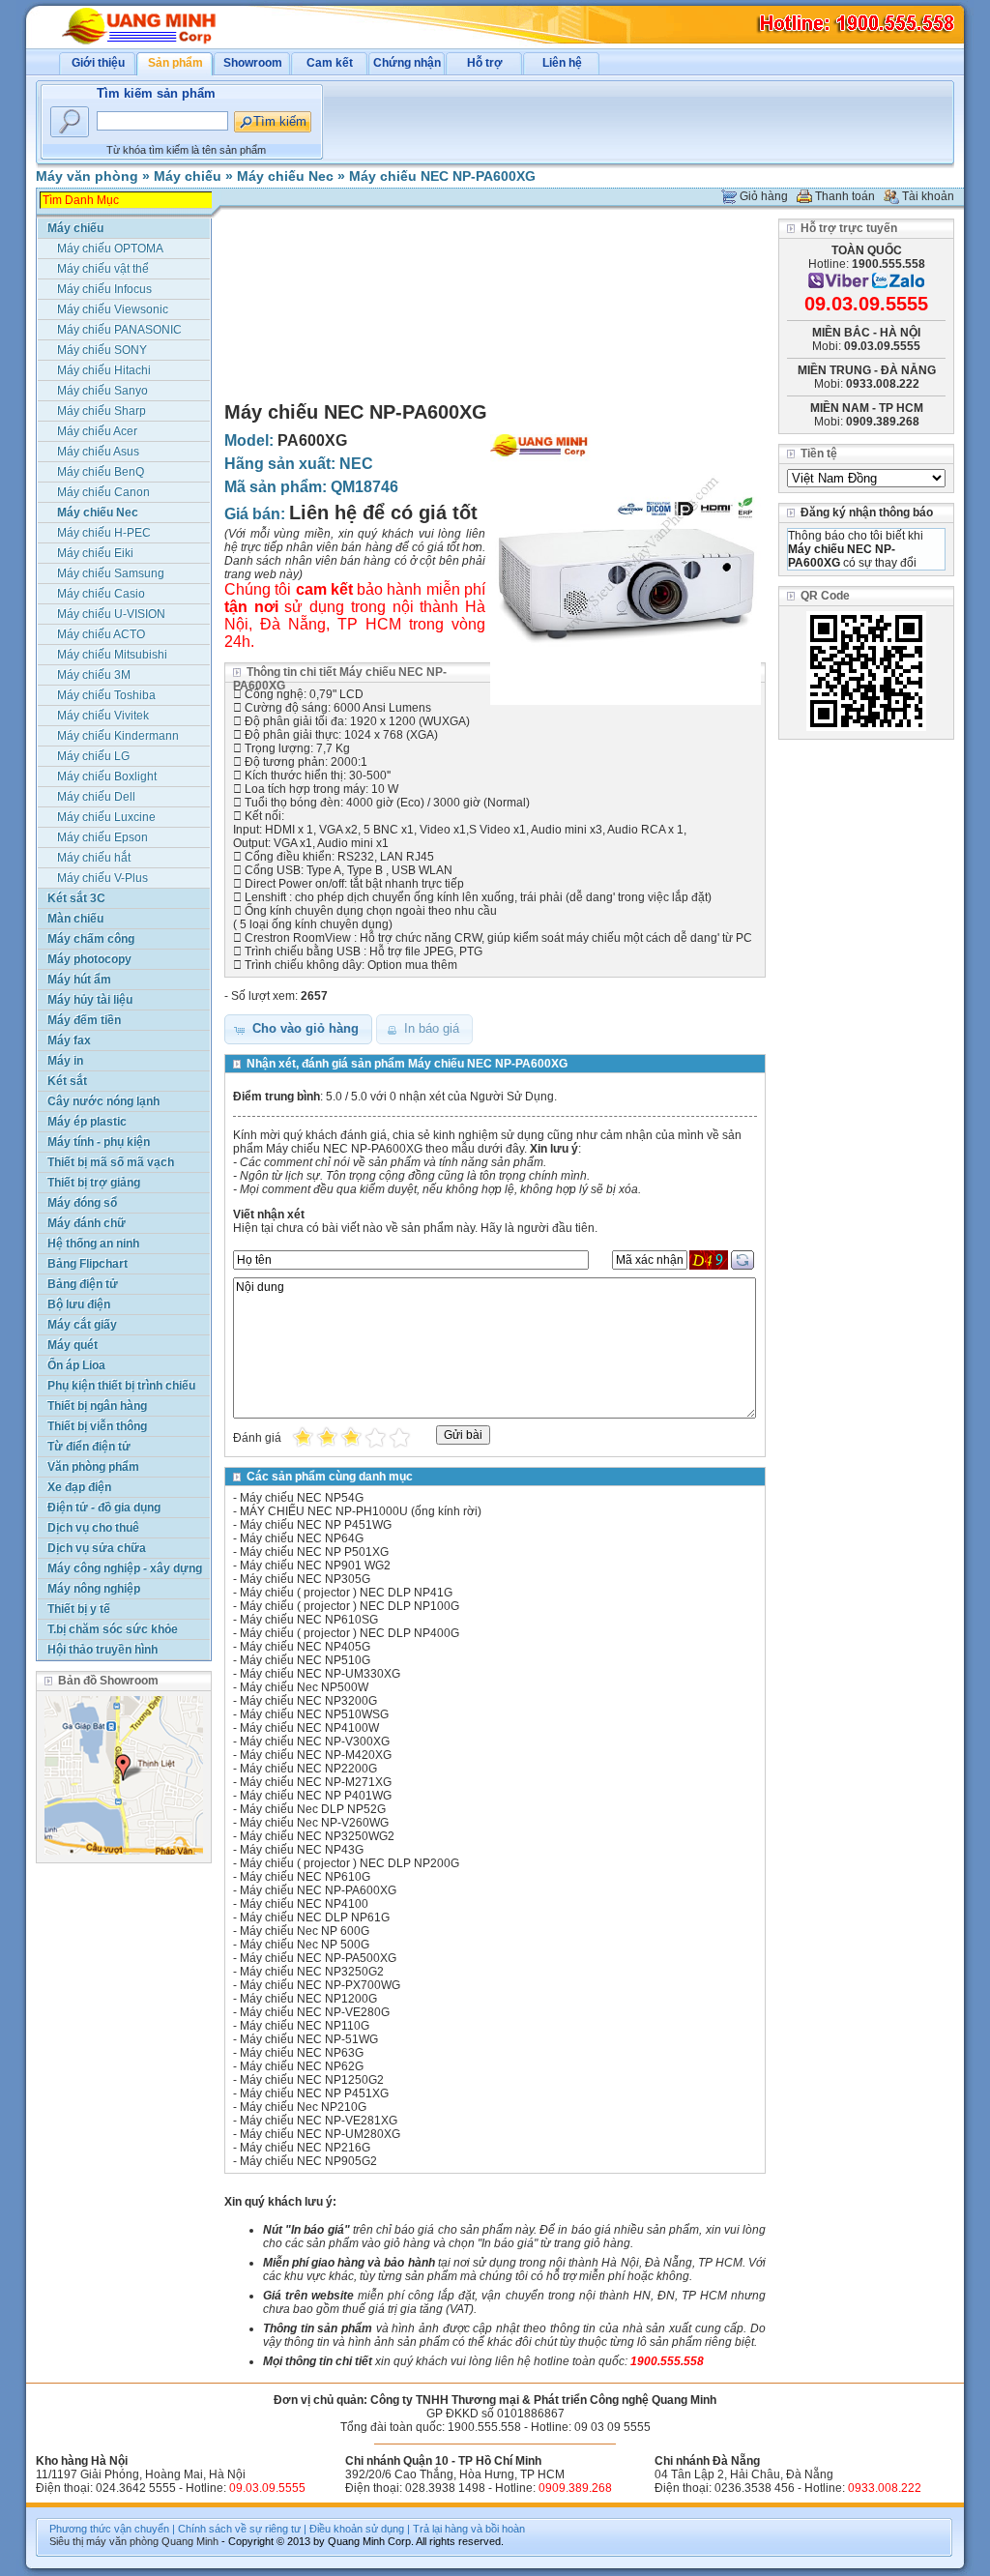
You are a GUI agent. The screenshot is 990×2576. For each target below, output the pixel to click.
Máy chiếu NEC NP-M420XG (316, 1755)
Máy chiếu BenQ (101, 472)
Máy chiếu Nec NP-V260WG (314, 1823)
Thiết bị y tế (79, 1609)
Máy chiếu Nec (285, 176)
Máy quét (73, 1345)
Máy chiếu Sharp (102, 411)
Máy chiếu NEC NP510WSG (314, 1714)
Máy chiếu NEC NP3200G (308, 1701)
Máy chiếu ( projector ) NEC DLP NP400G (349, 1633)
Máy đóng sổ (82, 1203)
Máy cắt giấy (82, 1325)
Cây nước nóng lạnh (103, 1101)
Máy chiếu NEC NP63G (302, 2053)
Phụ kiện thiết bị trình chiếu (121, 1386)
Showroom (253, 63)
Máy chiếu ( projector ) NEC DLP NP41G (346, 1593)
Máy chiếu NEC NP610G (305, 1877)
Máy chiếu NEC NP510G (305, 1660)
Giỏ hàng (764, 196)
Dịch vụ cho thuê (93, 1528)
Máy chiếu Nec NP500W (304, 1687)
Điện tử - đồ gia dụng (104, 1508)
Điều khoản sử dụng (357, 2529)
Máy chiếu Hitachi (104, 370)
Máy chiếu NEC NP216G (305, 2148)
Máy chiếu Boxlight (107, 776)
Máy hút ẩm (79, 980)
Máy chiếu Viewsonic (113, 309)
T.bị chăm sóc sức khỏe (113, 1629)
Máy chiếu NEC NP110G (305, 2026)
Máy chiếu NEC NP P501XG (314, 1552)
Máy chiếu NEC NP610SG (309, 1620)
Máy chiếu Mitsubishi (112, 655)
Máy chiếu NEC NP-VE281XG (319, 2121)
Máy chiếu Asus (98, 452)
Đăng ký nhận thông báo (867, 512)
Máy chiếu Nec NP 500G (305, 1945)
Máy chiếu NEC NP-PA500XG (318, 1958)
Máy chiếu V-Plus (102, 878)
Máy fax (69, 1040)
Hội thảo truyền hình (102, 1650)
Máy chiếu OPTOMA (110, 249)
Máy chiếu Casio (101, 594)
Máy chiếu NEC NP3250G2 (312, 1972)
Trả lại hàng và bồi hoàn (469, 2529)
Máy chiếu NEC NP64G (302, 1538)
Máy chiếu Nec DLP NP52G (313, 1809)
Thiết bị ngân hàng (97, 1406)
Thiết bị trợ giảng (94, 1183)
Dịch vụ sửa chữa (97, 1548)
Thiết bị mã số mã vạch (111, 1162)
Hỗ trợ (485, 63)
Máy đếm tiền (84, 1020)
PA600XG (312, 440)
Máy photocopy (89, 959)
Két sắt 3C (76, 898)
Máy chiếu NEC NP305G (305, 1579)
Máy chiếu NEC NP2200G (308, 1769)
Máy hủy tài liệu (90, 1000)
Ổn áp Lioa (76, 1365)
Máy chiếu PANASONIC (119, 330)
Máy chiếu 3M (94, 675)
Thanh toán (845, 196)
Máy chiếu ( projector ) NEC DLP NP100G (349, 1606)
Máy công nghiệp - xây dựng (125, 1568)
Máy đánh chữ (87, 1223)
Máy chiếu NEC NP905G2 (308, 2161)
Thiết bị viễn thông (97, 1426)
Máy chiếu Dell (96, 797)
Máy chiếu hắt (94, 858)
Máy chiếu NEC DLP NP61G (315, 1917)
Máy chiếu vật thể (103, 269)
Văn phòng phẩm (93, 1467)
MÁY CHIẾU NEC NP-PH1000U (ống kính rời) (361, 1511)
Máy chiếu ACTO (101, 634)
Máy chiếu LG (93, 756)
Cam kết (330, 63)
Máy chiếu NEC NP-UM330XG (320, 1674)
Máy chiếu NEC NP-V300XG (315, 1742)
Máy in (65, 1061)
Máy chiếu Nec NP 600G (305, 1931)
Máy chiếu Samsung (111, 573)
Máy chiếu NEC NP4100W (309, 1728)
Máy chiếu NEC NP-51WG (309, 2039)
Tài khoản (928, 196)
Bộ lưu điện (79, 1304)
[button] (298, 1029)
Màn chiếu (75, 919)
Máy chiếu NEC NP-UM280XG (320, 2134)
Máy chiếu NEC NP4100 (304, 1904)
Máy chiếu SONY (102, 350)
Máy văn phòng (87, 176)
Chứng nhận (407, 63)
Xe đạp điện (79, 1487)
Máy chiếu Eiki (95, 553)
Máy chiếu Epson (102, 837)
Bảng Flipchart (87, 1264)
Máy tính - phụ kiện (99, 1142)
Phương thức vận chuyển (109, 2529)
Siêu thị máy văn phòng (104, 2541)
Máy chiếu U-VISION (111, 614)
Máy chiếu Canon (103, 492)
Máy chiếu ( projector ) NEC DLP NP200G (349, 1863)
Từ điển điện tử (89, 1447)
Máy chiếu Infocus (104, 289)
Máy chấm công (91, 939)
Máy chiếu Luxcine (106, 817)
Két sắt (67, 1081)
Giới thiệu (98, 63)
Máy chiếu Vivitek (103, 716)
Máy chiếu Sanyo (102, 391)
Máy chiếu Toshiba (106, 695)
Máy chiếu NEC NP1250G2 (312, 2080)
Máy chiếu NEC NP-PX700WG (320, 1985)
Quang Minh (190, 2541)
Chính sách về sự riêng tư (239, 2529)
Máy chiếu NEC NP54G (302, 1498)
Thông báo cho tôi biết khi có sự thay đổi (856, 549)
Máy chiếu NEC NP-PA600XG (442, 176)
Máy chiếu (188, 176)
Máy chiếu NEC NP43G (302, 1850)
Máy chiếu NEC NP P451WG (316, 1525)
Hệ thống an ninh (93, 1244)
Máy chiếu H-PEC (104, 533)
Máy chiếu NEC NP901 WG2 (315, 1566)
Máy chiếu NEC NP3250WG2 (317, 1836)
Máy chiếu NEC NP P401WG (316, 1796)
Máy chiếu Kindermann (118, 736)
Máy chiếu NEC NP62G (302, 2066)
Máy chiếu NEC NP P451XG (314, 2093)
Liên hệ (562, 63)
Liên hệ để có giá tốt (383, 512)
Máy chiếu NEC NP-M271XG (316, 1782)
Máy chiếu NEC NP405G (305, 1647)
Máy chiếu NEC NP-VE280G (315, 2012)
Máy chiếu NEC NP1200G (308, 1999)
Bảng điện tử (83, 1284)
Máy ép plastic (87, 1122)
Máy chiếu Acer (97, 431)
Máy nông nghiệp (94, 1589)
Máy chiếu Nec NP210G (303, 2107)
